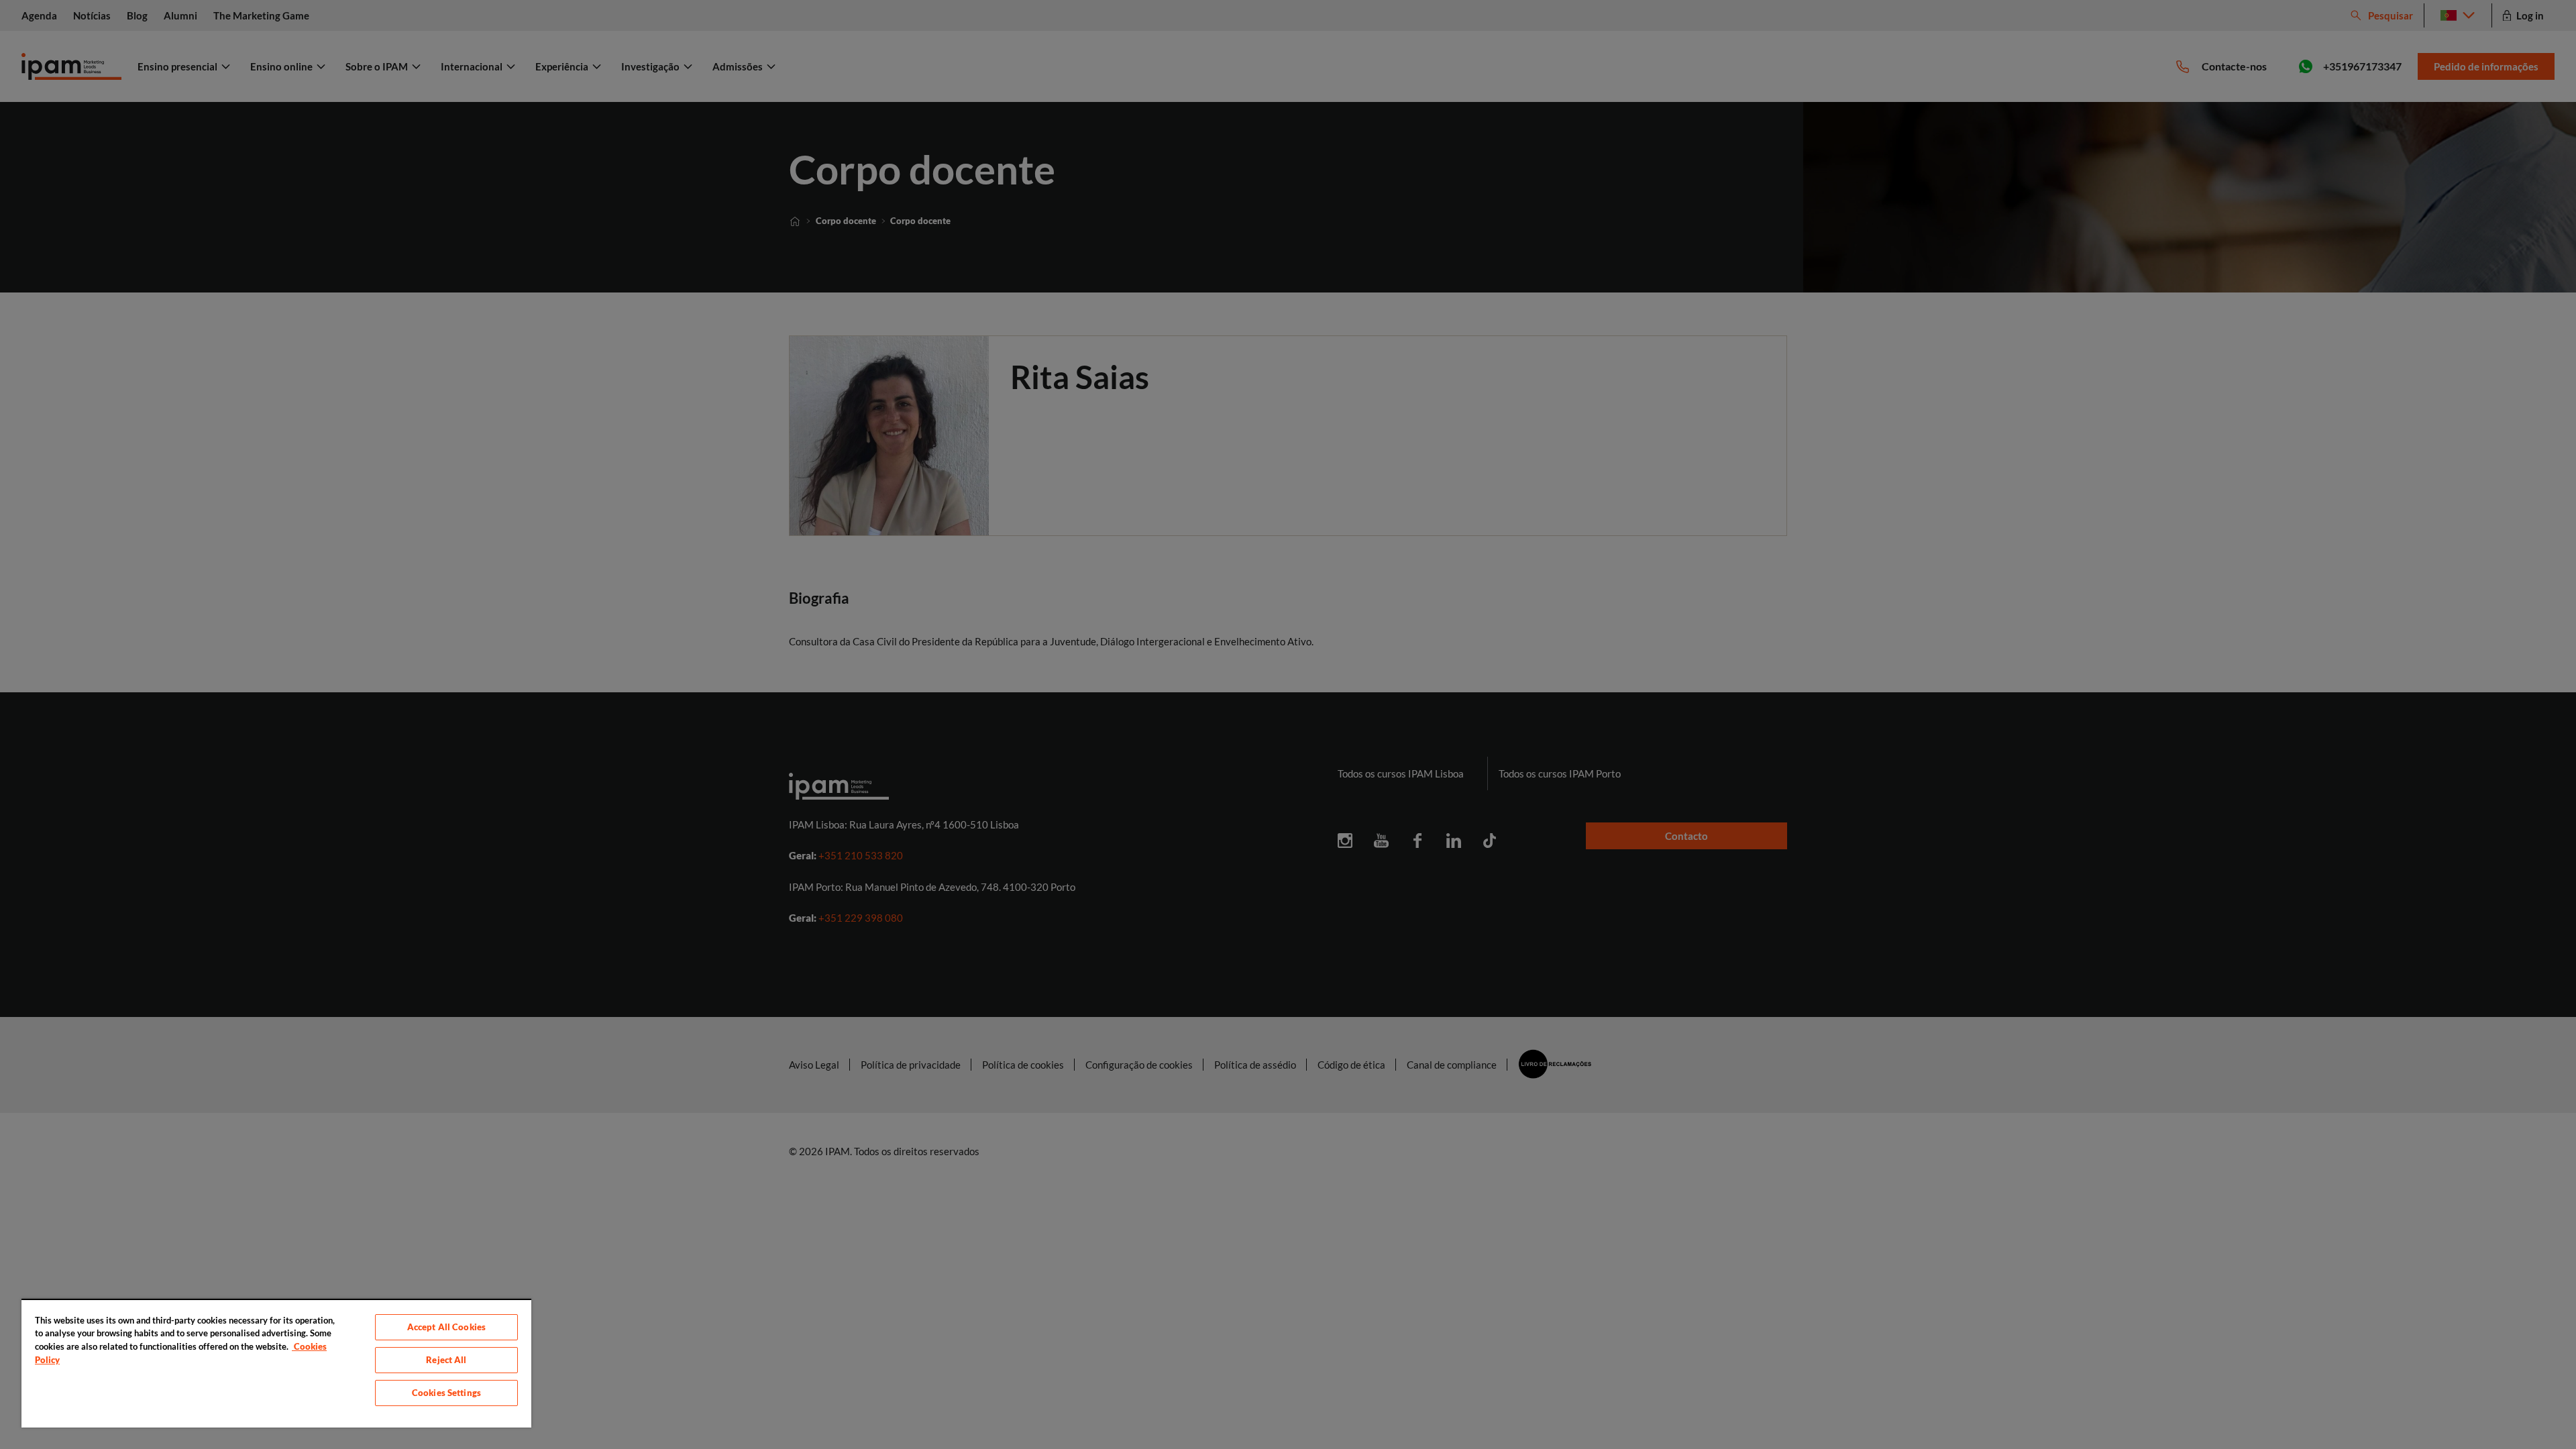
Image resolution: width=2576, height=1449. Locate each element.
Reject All (446, 1360)
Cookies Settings (446, 1393)
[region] (276, 1363)
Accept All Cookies (446, 1327)
